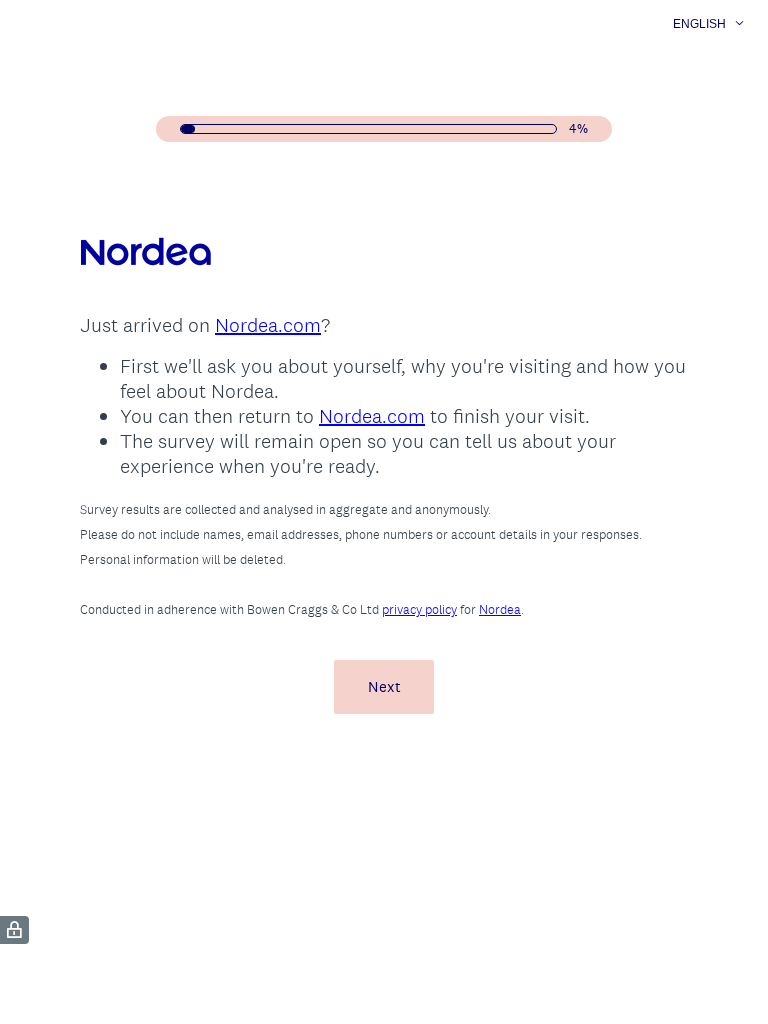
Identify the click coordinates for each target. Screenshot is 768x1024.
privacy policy (419, 609)
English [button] (699, 24)
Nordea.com (268, 325)
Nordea (500, 609)
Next (384, 686)
